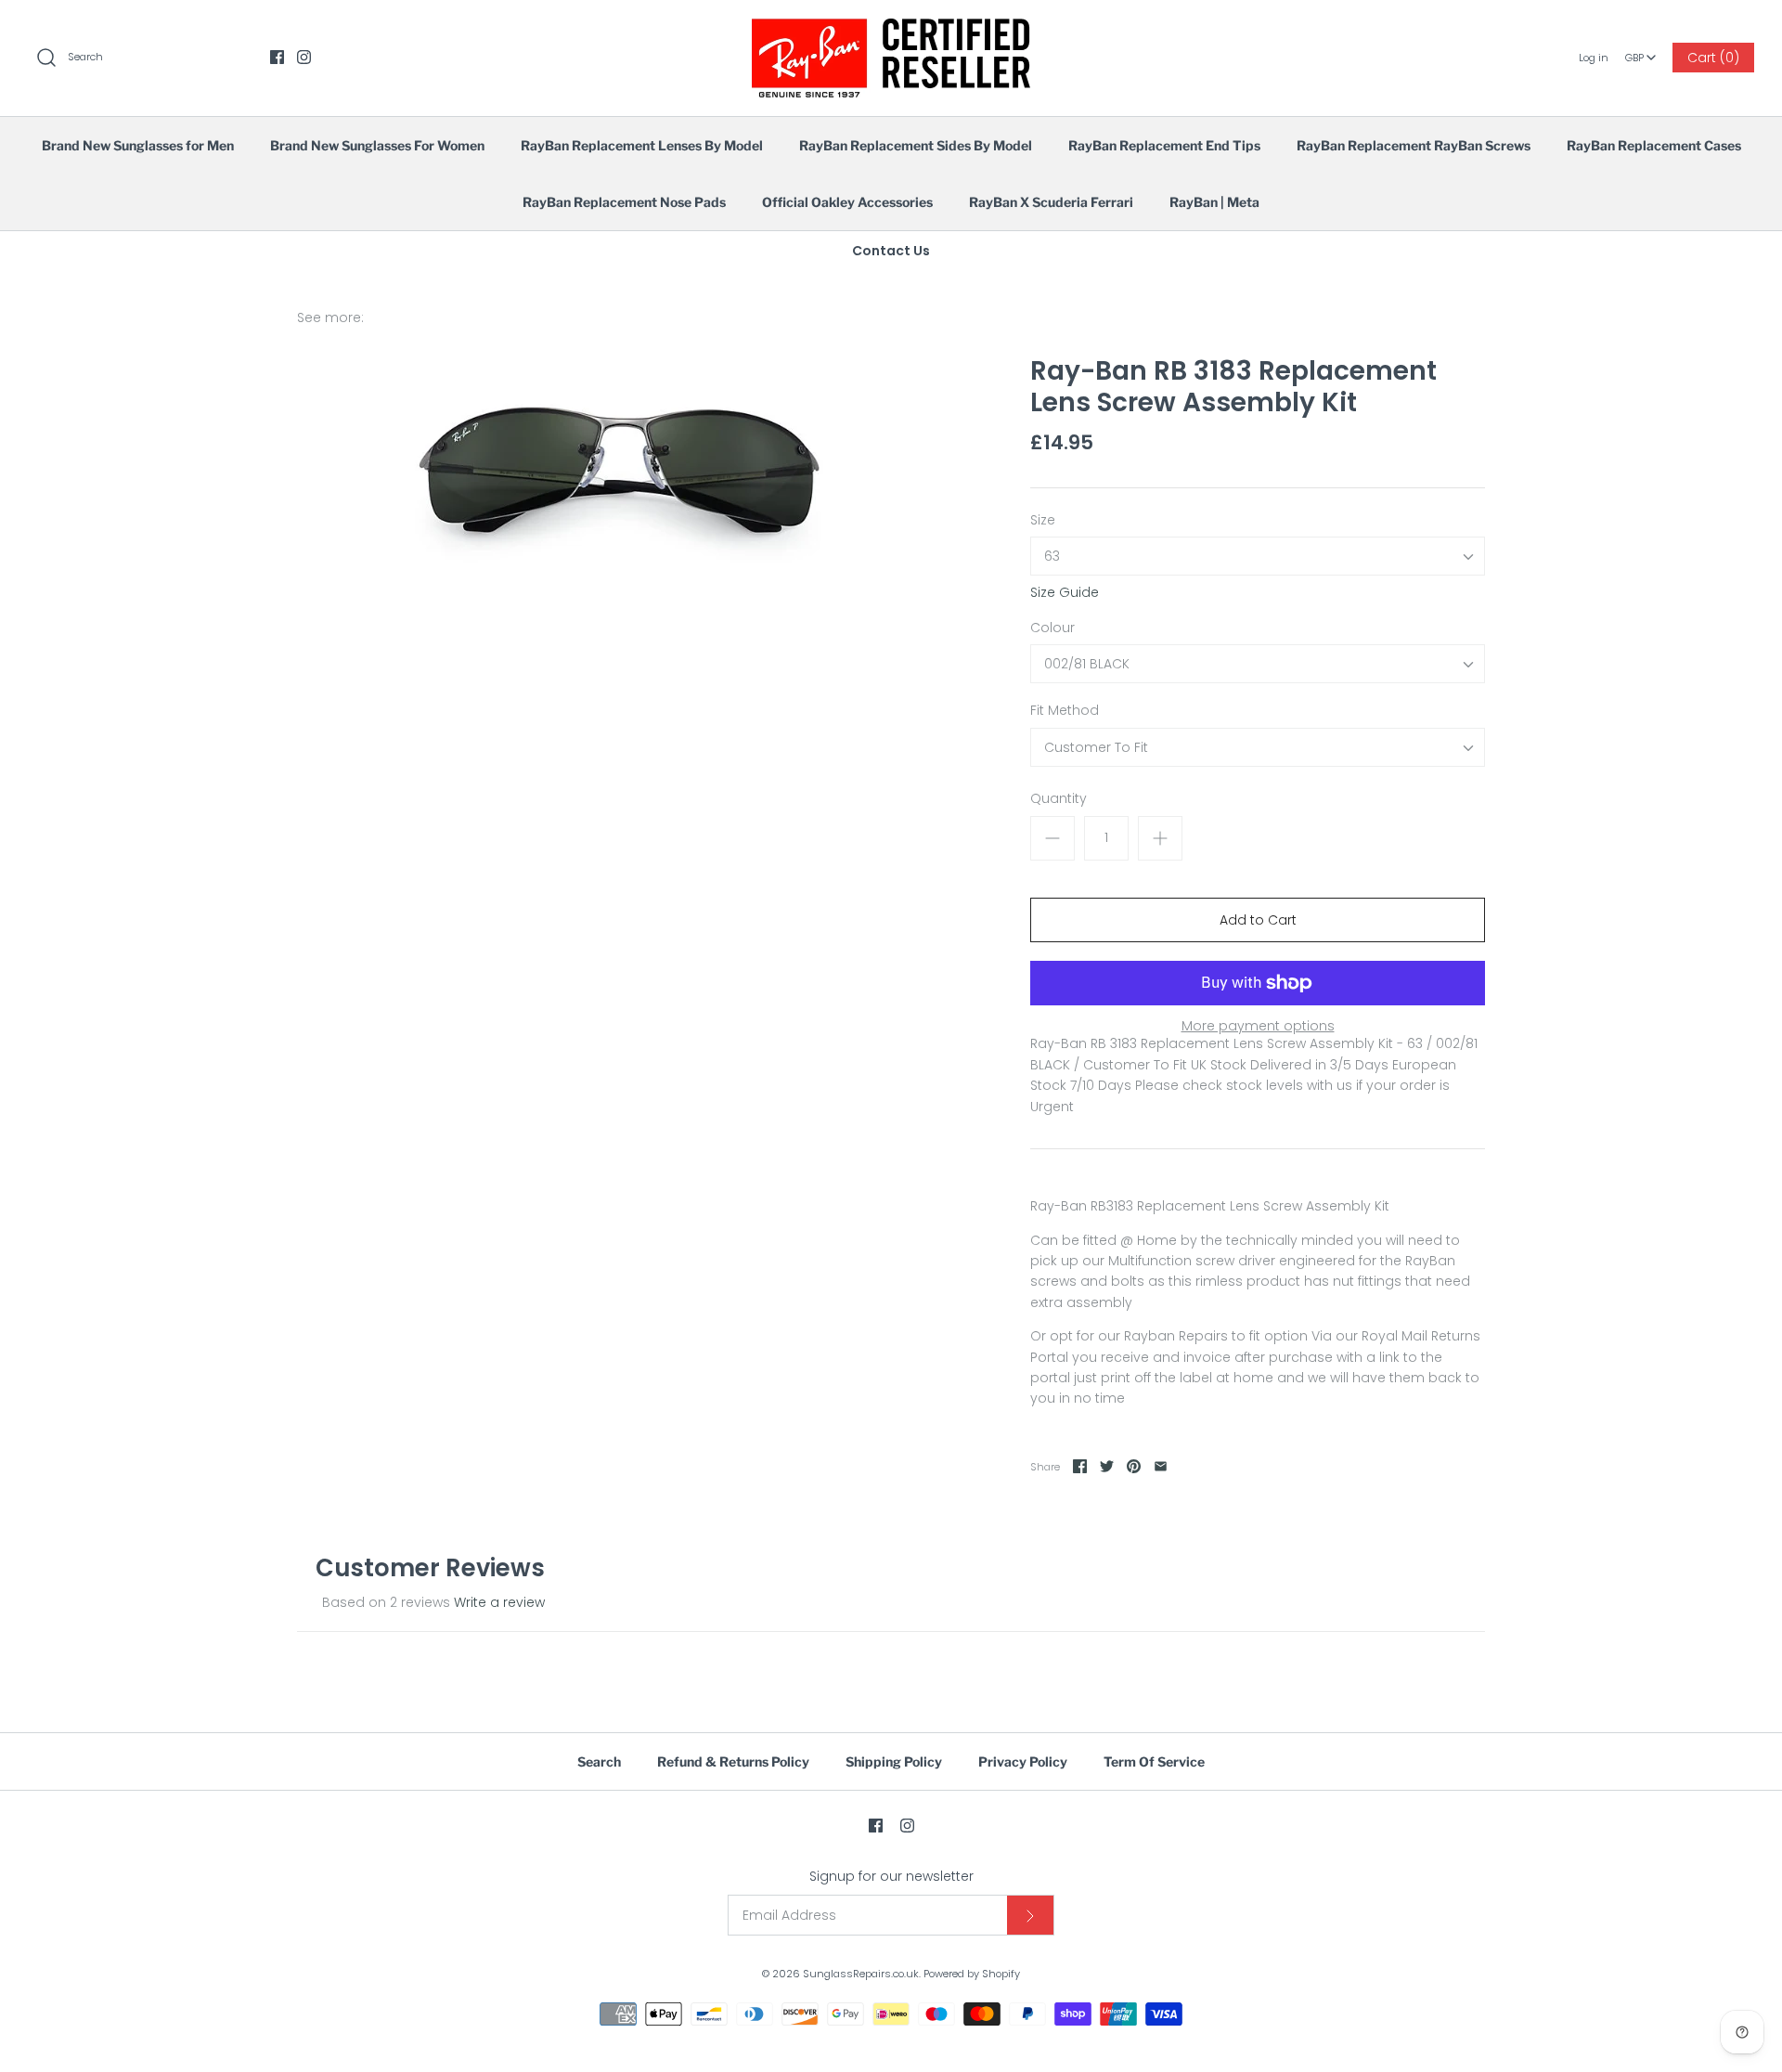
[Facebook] (277, 57)
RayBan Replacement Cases (1654, 145)
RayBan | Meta (1214, 202)
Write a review (499, 1602)
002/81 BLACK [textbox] (1087, 664)
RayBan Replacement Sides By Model (916, 145)
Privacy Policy (1023, 1761)
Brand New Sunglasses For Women (377, 145)
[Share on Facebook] (1080, 1466)
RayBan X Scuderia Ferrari (1051, 202)
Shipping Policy (894, 1761)
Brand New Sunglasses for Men (138, 145)
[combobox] (1640, 51)
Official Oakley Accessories (847, 202)
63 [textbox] (1052, 557)
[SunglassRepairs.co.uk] (891, 29)
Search (599, 1761)
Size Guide (1065, 593)
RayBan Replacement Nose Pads (624, 202)
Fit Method (1065, 711)
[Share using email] (1161, 1466)
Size (1043, 520)
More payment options (1258, 1026)
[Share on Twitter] (1107, 1466)
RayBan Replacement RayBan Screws (1414, 145)
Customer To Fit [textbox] (1096, 748)
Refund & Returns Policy (733, 1761)
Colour (1052, 628)
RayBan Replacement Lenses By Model (642, 145)
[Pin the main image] (1134, 1466)
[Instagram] (304, 57)
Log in (1594, 58)
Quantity (1059, 799)
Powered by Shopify (972, 1974)
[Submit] (1030, 1915)
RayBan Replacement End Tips (1164, 145)
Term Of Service (1154, 1761)
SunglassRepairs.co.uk (861, 1974)
